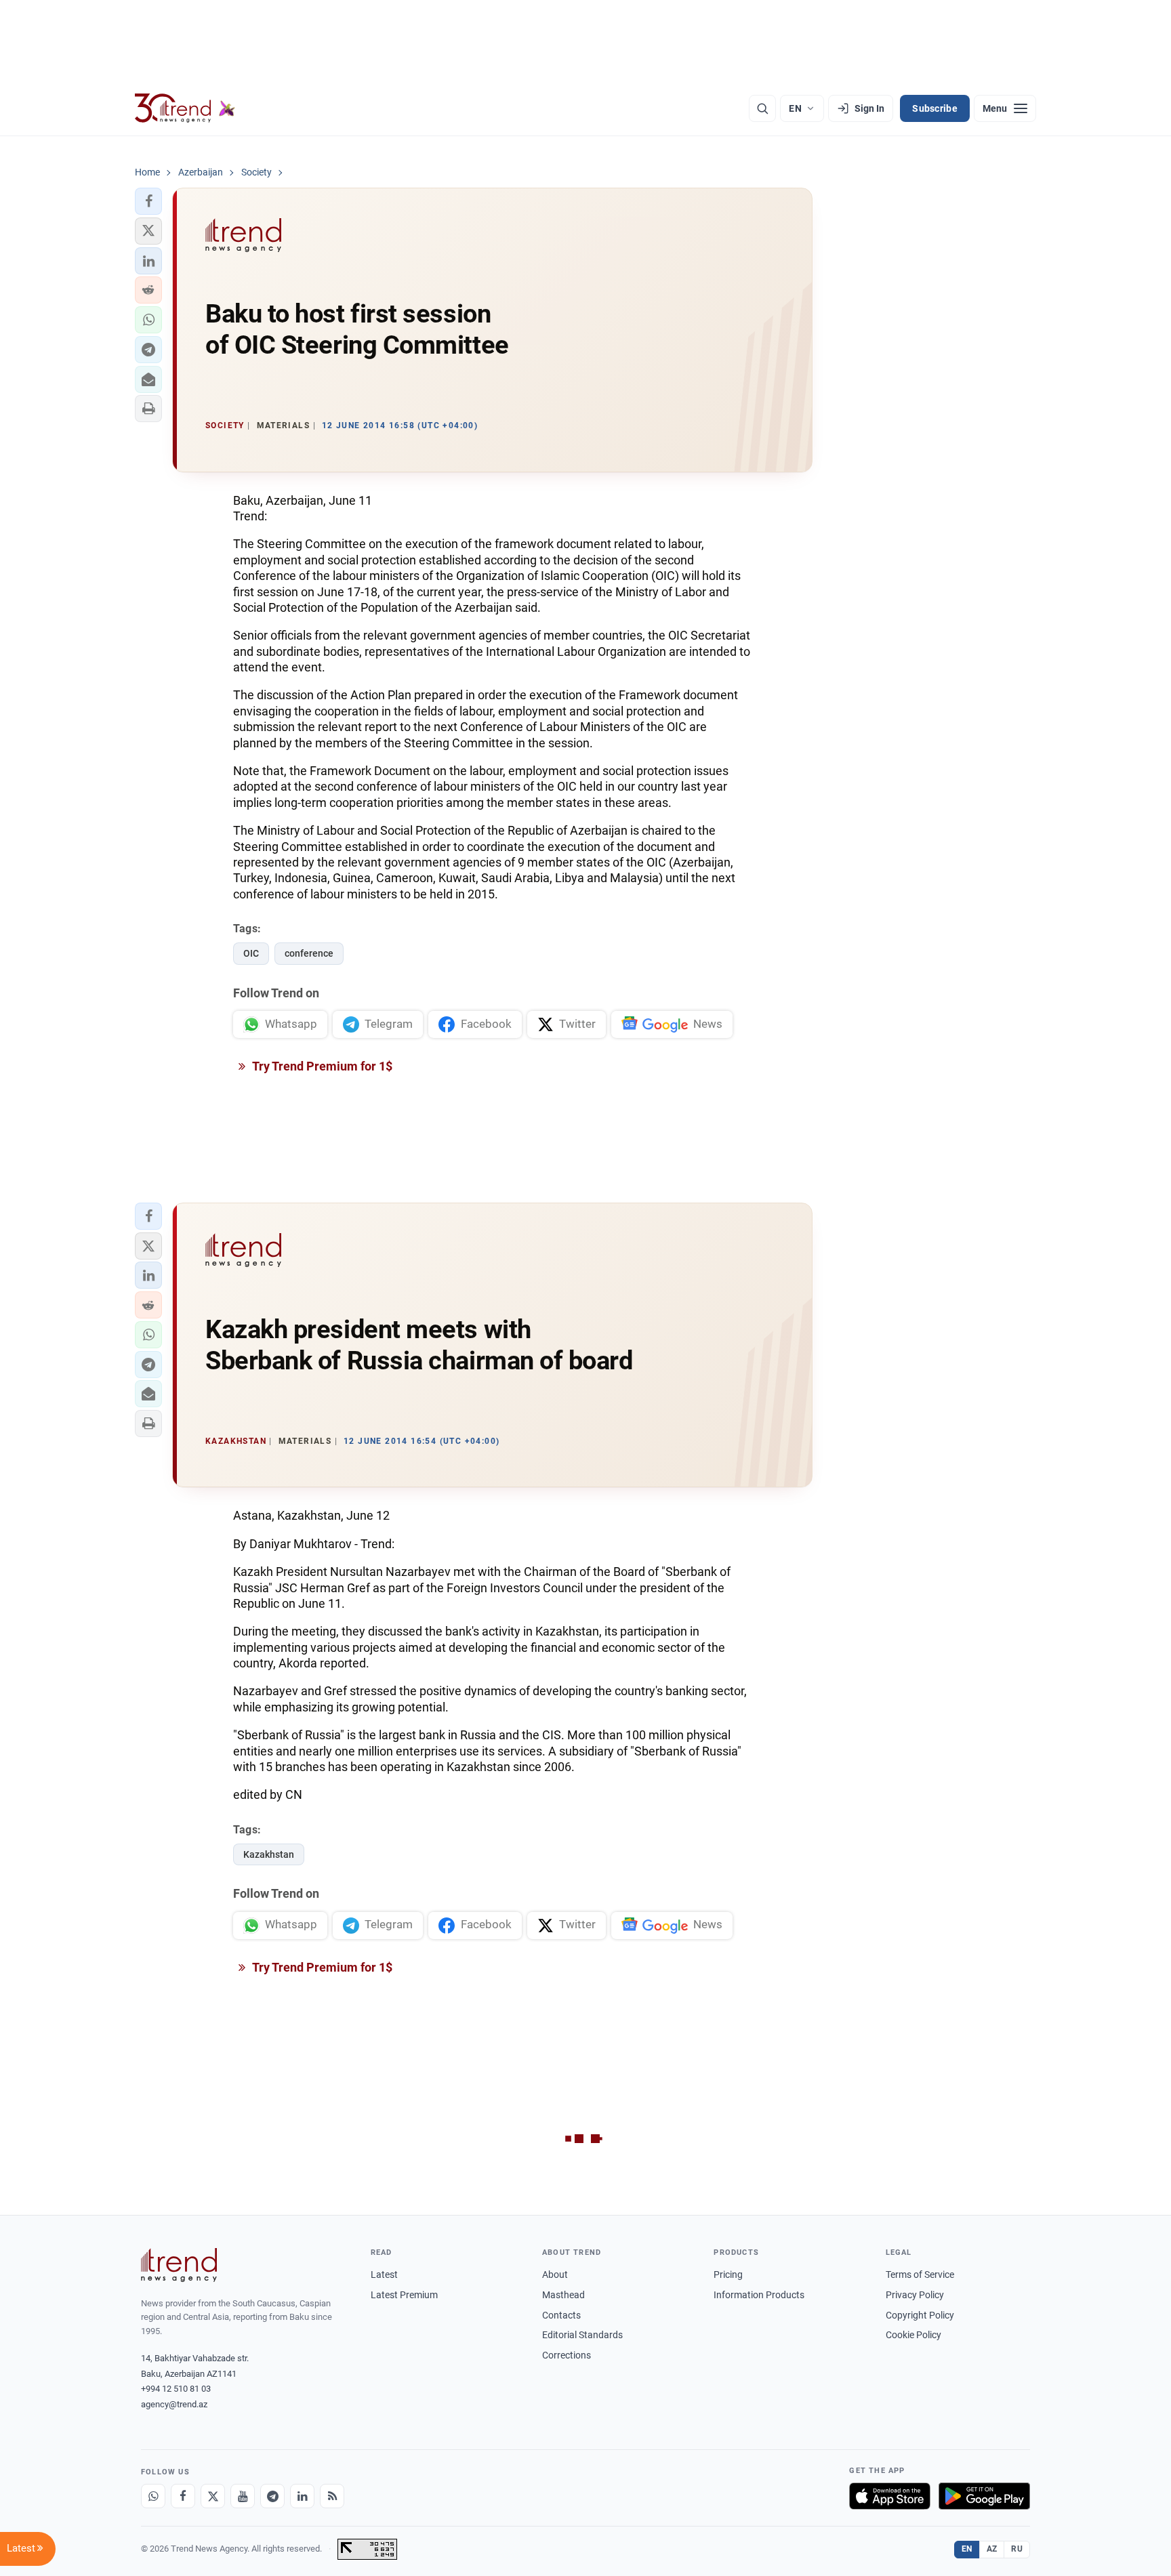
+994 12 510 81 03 (176, 2389)
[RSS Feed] (332, 2496)
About (555, 2274)
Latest (384, 2274)
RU (1017, 2549)
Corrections (567, 2355)
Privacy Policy (915, 2295)
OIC (251, 953)
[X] (213, 2496)
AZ (992, 2549)
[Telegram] (272, 2496)
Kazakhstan (269, 1854)
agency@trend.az (174, 2404)
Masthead (563, 2295)
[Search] (762, 108)
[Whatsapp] (153, 2496)
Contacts (561, 2315)
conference (309, 953)
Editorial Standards (582, 2335)
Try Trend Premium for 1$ (321, 1066)
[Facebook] (183, 2496)
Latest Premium (404, 2295)
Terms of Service (920, 2274)
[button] (148, 201)
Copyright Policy (920, 2315)
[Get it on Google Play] (984, 2496)
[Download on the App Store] (890, 2496)
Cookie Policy (913, 2335)
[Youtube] (243, 2496)
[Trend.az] (185, 108)
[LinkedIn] (302, 2496)
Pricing (728, 2274)
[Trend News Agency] (179, 2265)
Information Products (759, 2295)
